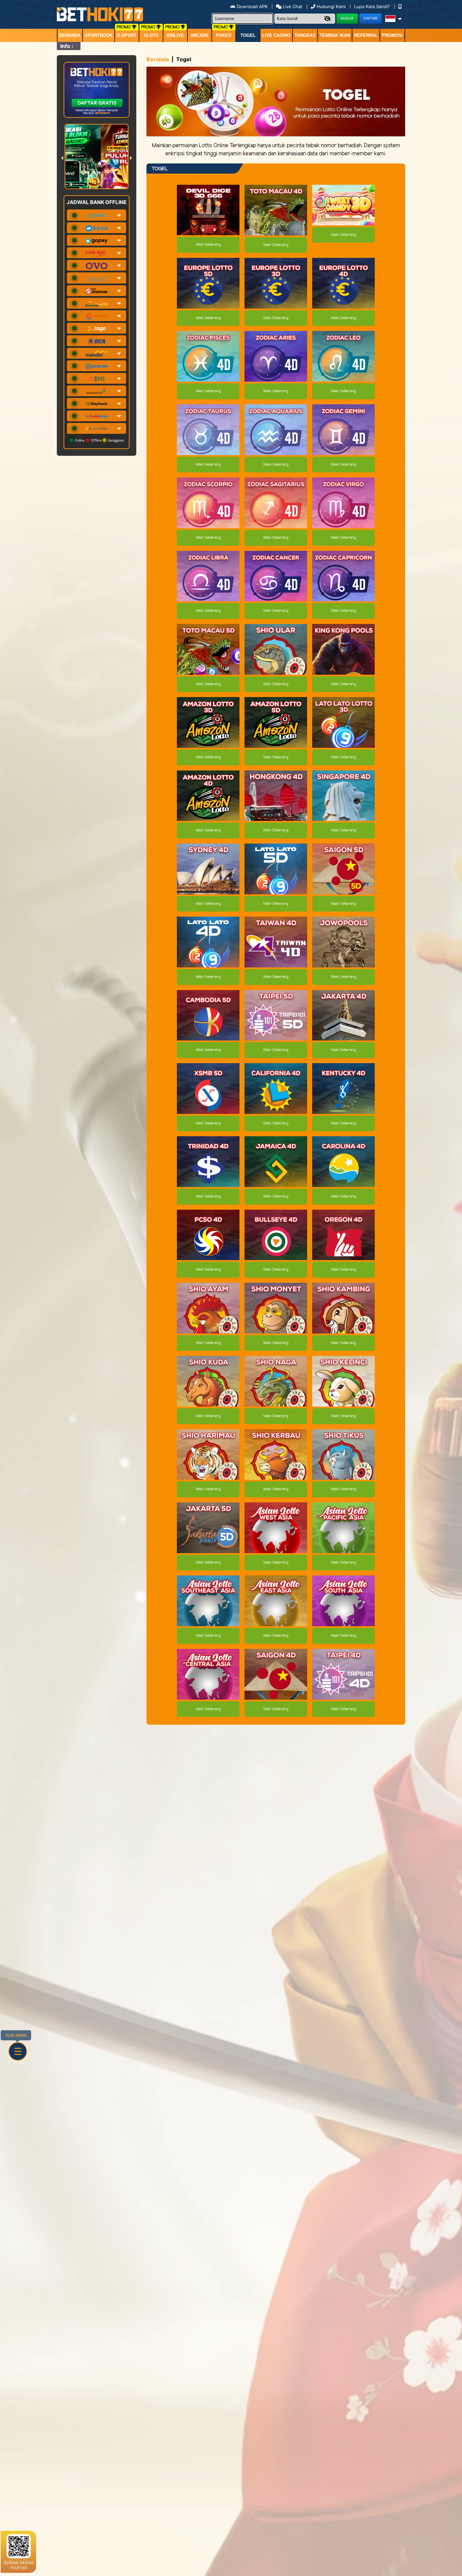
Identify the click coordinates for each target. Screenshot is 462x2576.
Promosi (392, 35)
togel (248, 35)
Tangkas (305, 35)
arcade (200, 35)
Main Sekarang (208, 245)
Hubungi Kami (331, 6)
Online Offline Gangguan (99, 440)
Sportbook (99, 35)
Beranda (70, 35)
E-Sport (127, 35)
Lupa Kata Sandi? (373, 6)
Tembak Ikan (335, 35)
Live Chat (292, 6)
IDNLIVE (175, 35)
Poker (224, 35)
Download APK (252, 6)
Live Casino (276, 35)
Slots (151, 35)
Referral (366, 35)
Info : (67, 46)
